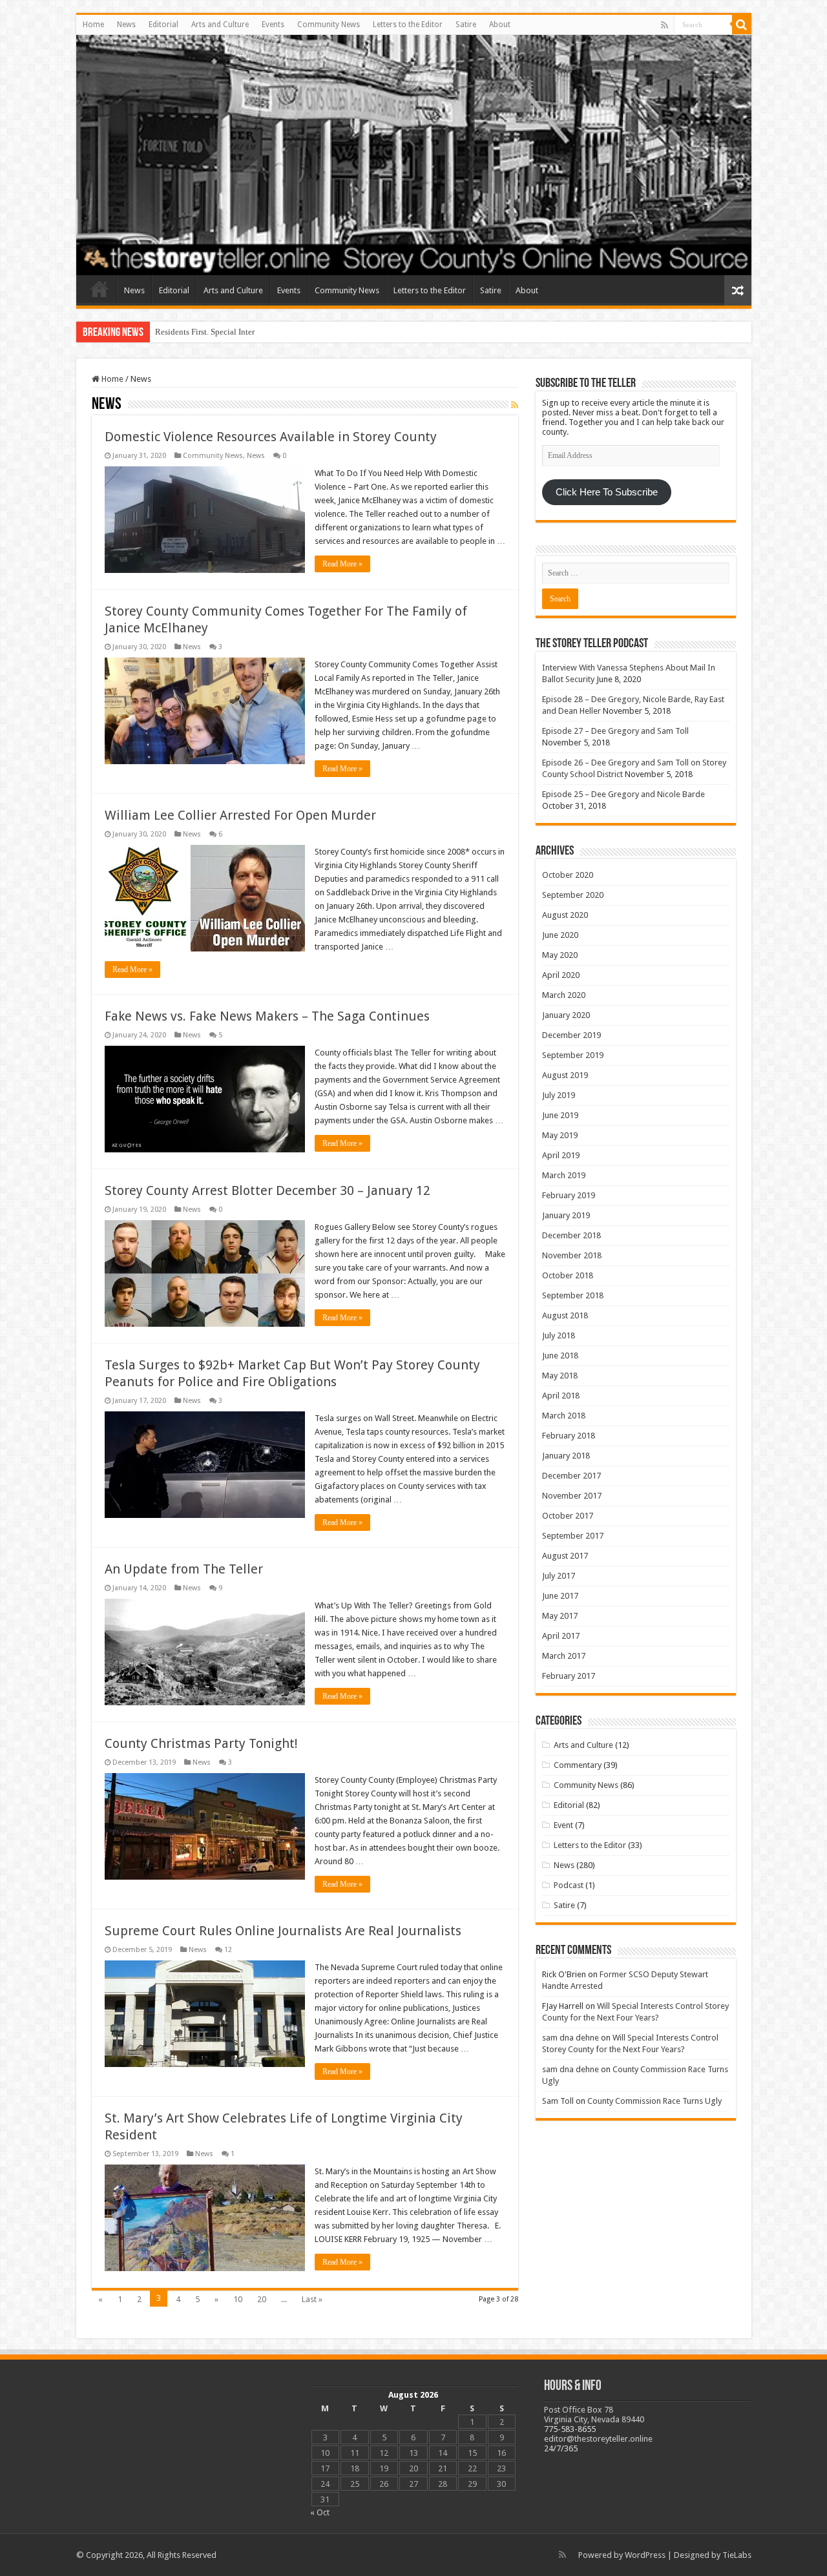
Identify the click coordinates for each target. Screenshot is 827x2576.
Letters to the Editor (408, 25)
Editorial (163, 25)
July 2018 (559, 1335)
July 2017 (559, 1576)
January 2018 (566, 1456)
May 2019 (560, 1135)
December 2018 (571, 1235)
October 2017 (568, 1516)
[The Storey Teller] (414, 155)
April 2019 (561, 1155)
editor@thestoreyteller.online (598, 2439)
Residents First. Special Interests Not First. (228, 332)
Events (273, 25)
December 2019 (571, 1035)
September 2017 (573, 1536)
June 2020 (560, 935)
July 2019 (559, 1095)
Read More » (342, 564)
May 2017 (560, 1616)
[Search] (742, 25)
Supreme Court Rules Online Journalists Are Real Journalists (283, 1931)
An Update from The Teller (184, 1569)
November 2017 (572, 1496)
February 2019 (569, 1195)
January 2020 (566, 1015)
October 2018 (568, 1275)
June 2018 (560, 1356)
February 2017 (569, 1676)
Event (563, 1825)
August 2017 (565, 1556)
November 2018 (572, 1255)
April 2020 (561, 975)
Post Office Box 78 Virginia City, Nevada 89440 (594, 2415)
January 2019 (566, 1215)
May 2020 (560, 955)
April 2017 (561, 1636)
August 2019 (565, 1075)
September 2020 (573, 895)
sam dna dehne (571, 2038)
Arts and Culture (220, 25)
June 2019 (560, 1115)
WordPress (645, 2555)
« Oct (320, 2512)
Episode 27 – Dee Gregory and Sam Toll (615, 731)
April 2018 (561, 1396)
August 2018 (565, 1315)
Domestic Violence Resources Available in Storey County (271, 437)
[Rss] (665, 25)
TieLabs (737, 2555)
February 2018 (569, 1436)
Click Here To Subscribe (607, 492)
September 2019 (573, 1055)
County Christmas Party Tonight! (201, 1743)
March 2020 (564, 995)
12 (228, 1950)
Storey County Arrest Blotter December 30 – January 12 (267, 1190)
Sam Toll (558, 2101)
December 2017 (571, 1476)
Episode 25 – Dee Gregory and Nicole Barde (623, 794)
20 (262, 2299)
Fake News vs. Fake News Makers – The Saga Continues (267, 1016)
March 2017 (564, 1656)
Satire (466, 25)
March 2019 (564, 1175)
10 (238, 2299)
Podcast (569, 1885)
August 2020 (565, 915)
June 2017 (560, 1596)
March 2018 (564, 1416)
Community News (329, 25)
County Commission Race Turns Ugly (654, 2101)
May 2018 (560, 1376)
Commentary (578, 1765)
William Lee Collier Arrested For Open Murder (240, 815)
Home (93, 25)
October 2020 (568, 875)
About (500, 25)
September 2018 (573, 1295)
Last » (312, 2299)
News (126, 25)
